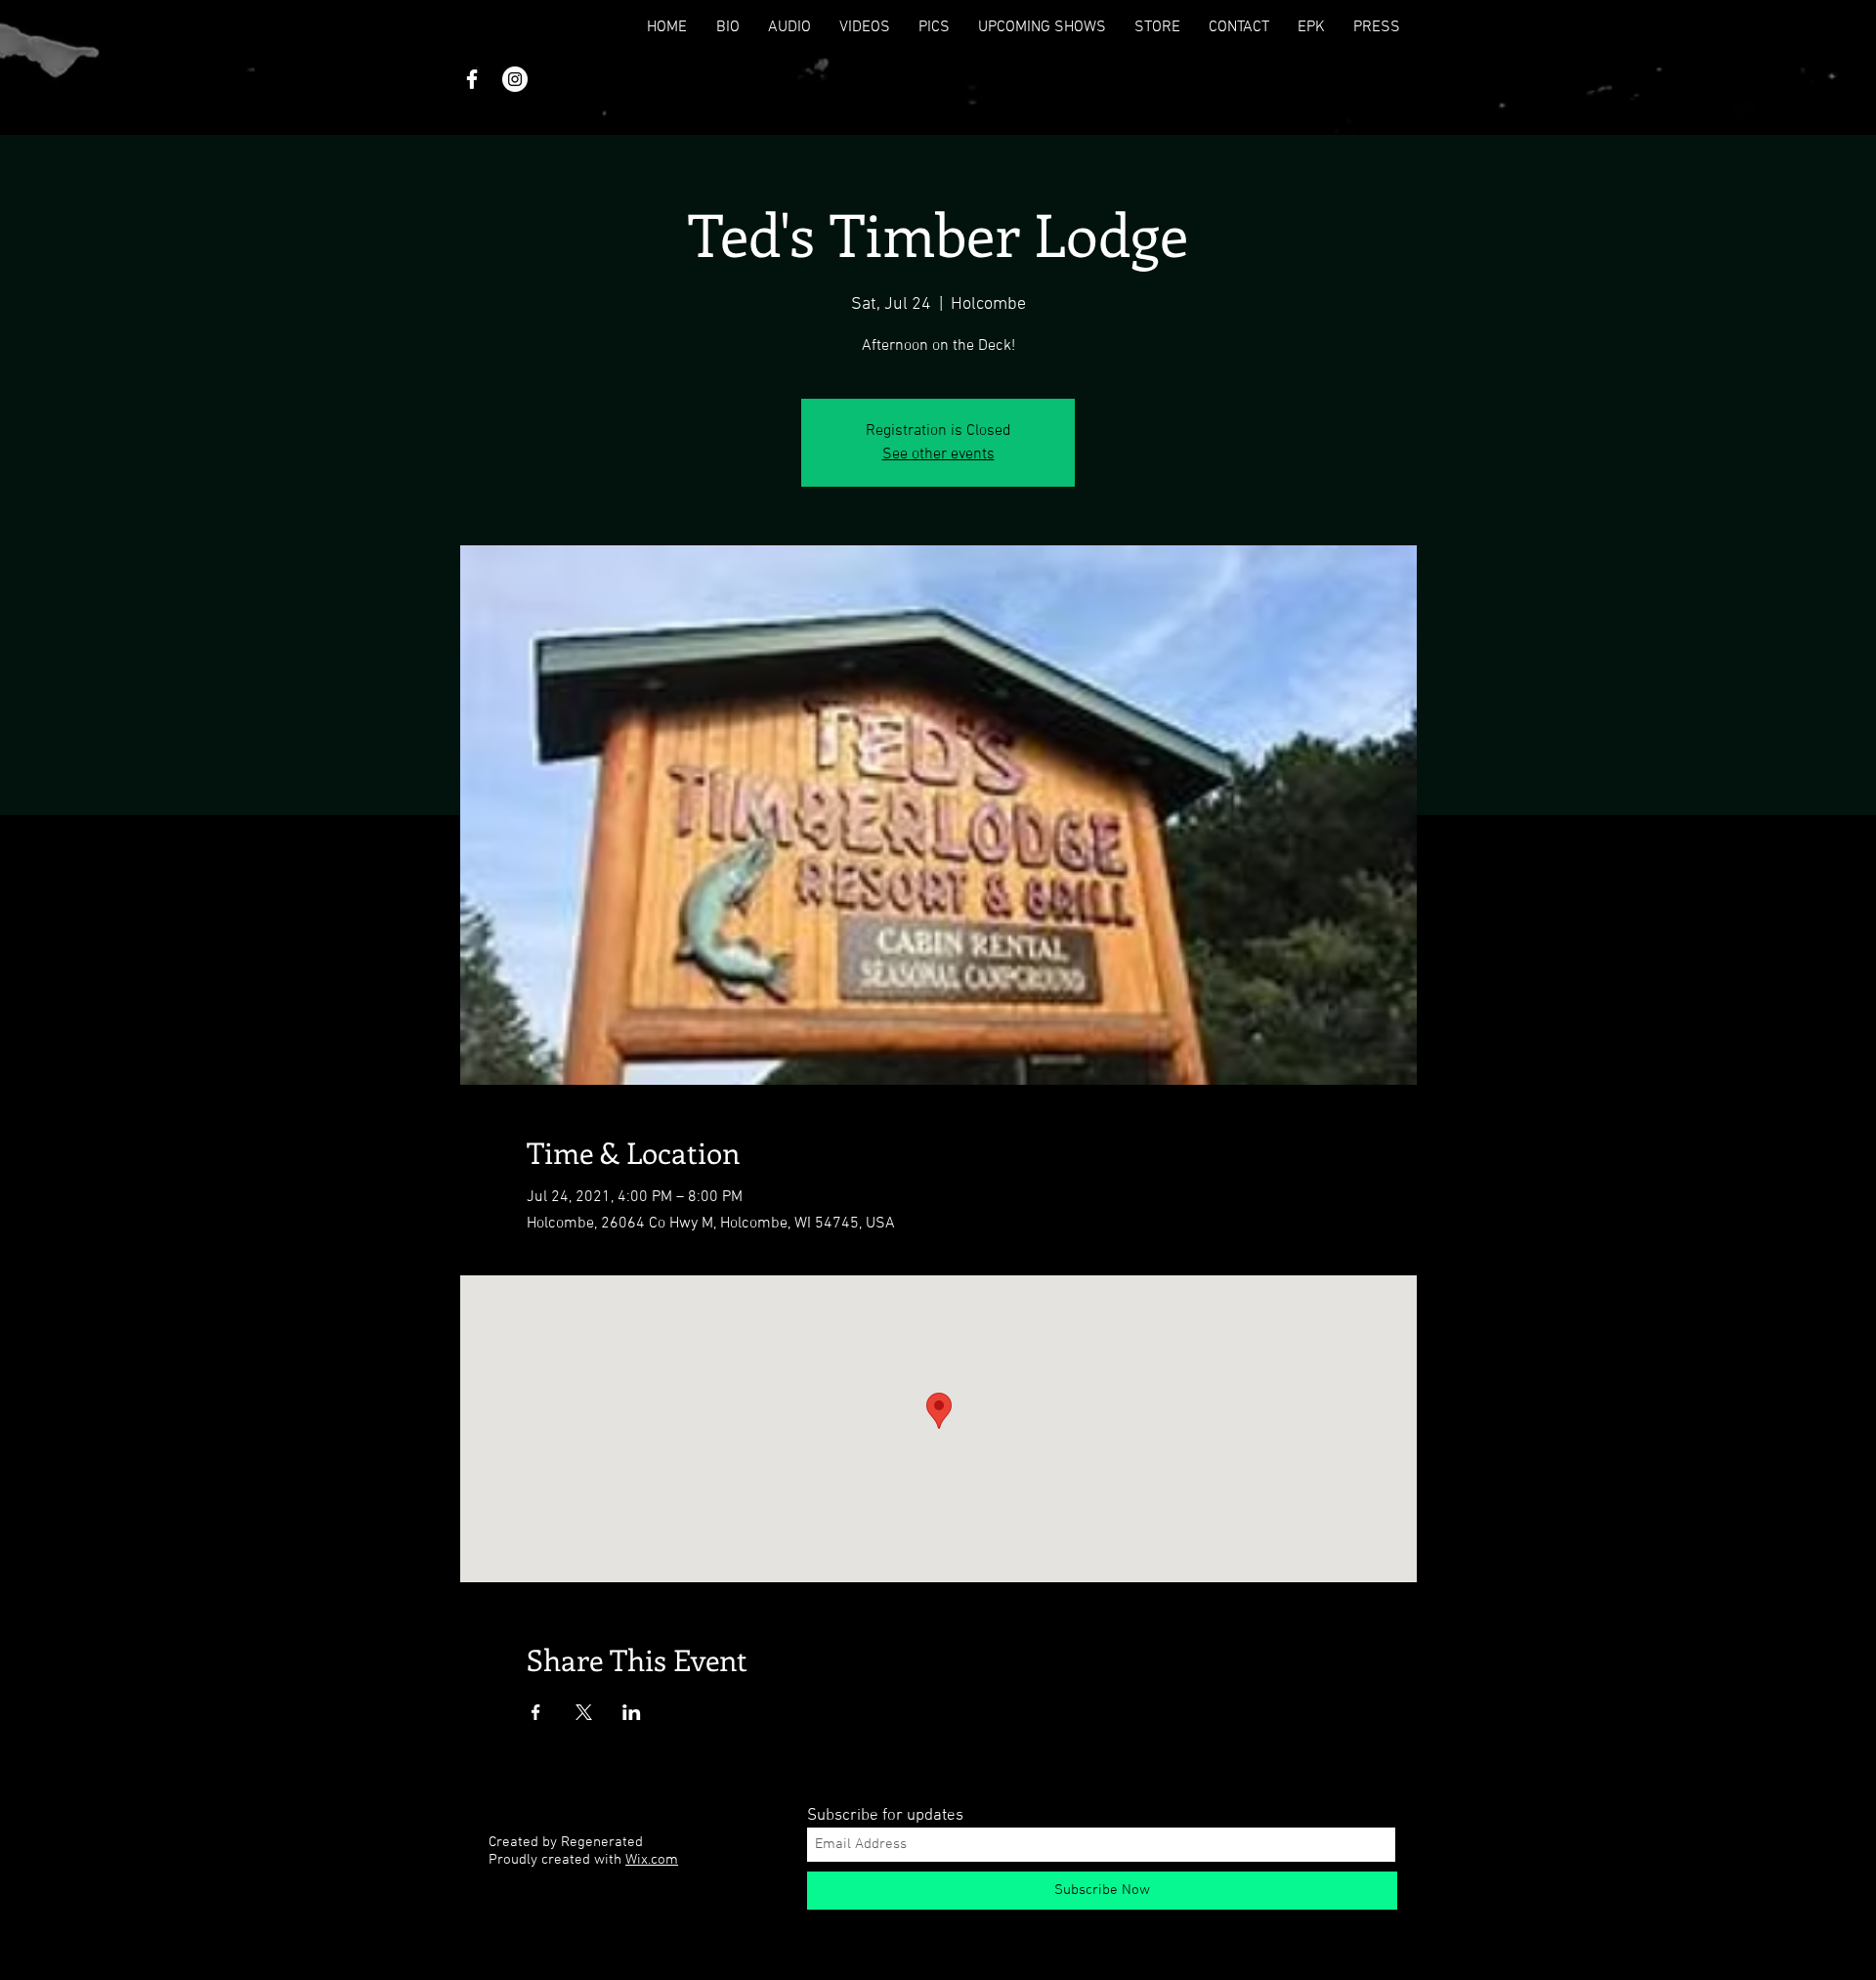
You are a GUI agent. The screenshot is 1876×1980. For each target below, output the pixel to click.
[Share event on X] (584, 1712)
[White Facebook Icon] (472, 79)
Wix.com (652, 1860)
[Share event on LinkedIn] (632, 1712)
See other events (938, 454)
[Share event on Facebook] (536, 1712)
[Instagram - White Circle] (515, 79)
